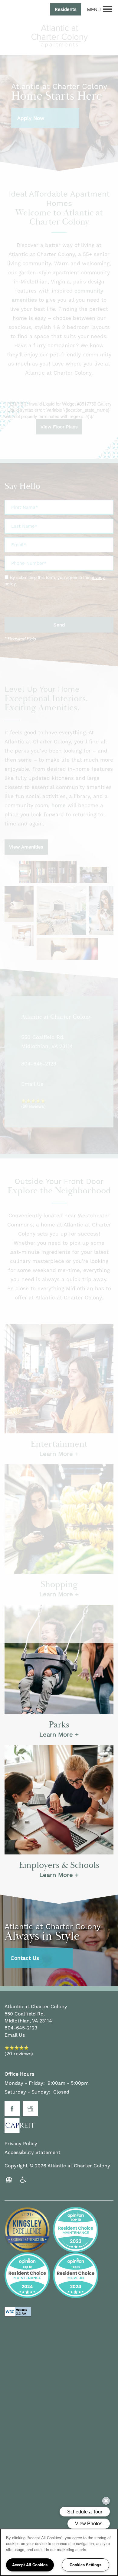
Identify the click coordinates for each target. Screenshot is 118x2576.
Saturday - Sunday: (28, 2092)
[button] (66, 9)
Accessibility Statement (33, 2152)
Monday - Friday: (25, 2083)
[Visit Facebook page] (12, 2109)
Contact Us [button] (25, 1958)
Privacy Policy (21, 2144)
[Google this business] (30, 2109)
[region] (59, 2552)
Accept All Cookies (30, 2565)
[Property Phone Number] (11, 9)
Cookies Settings (85, 2565)
